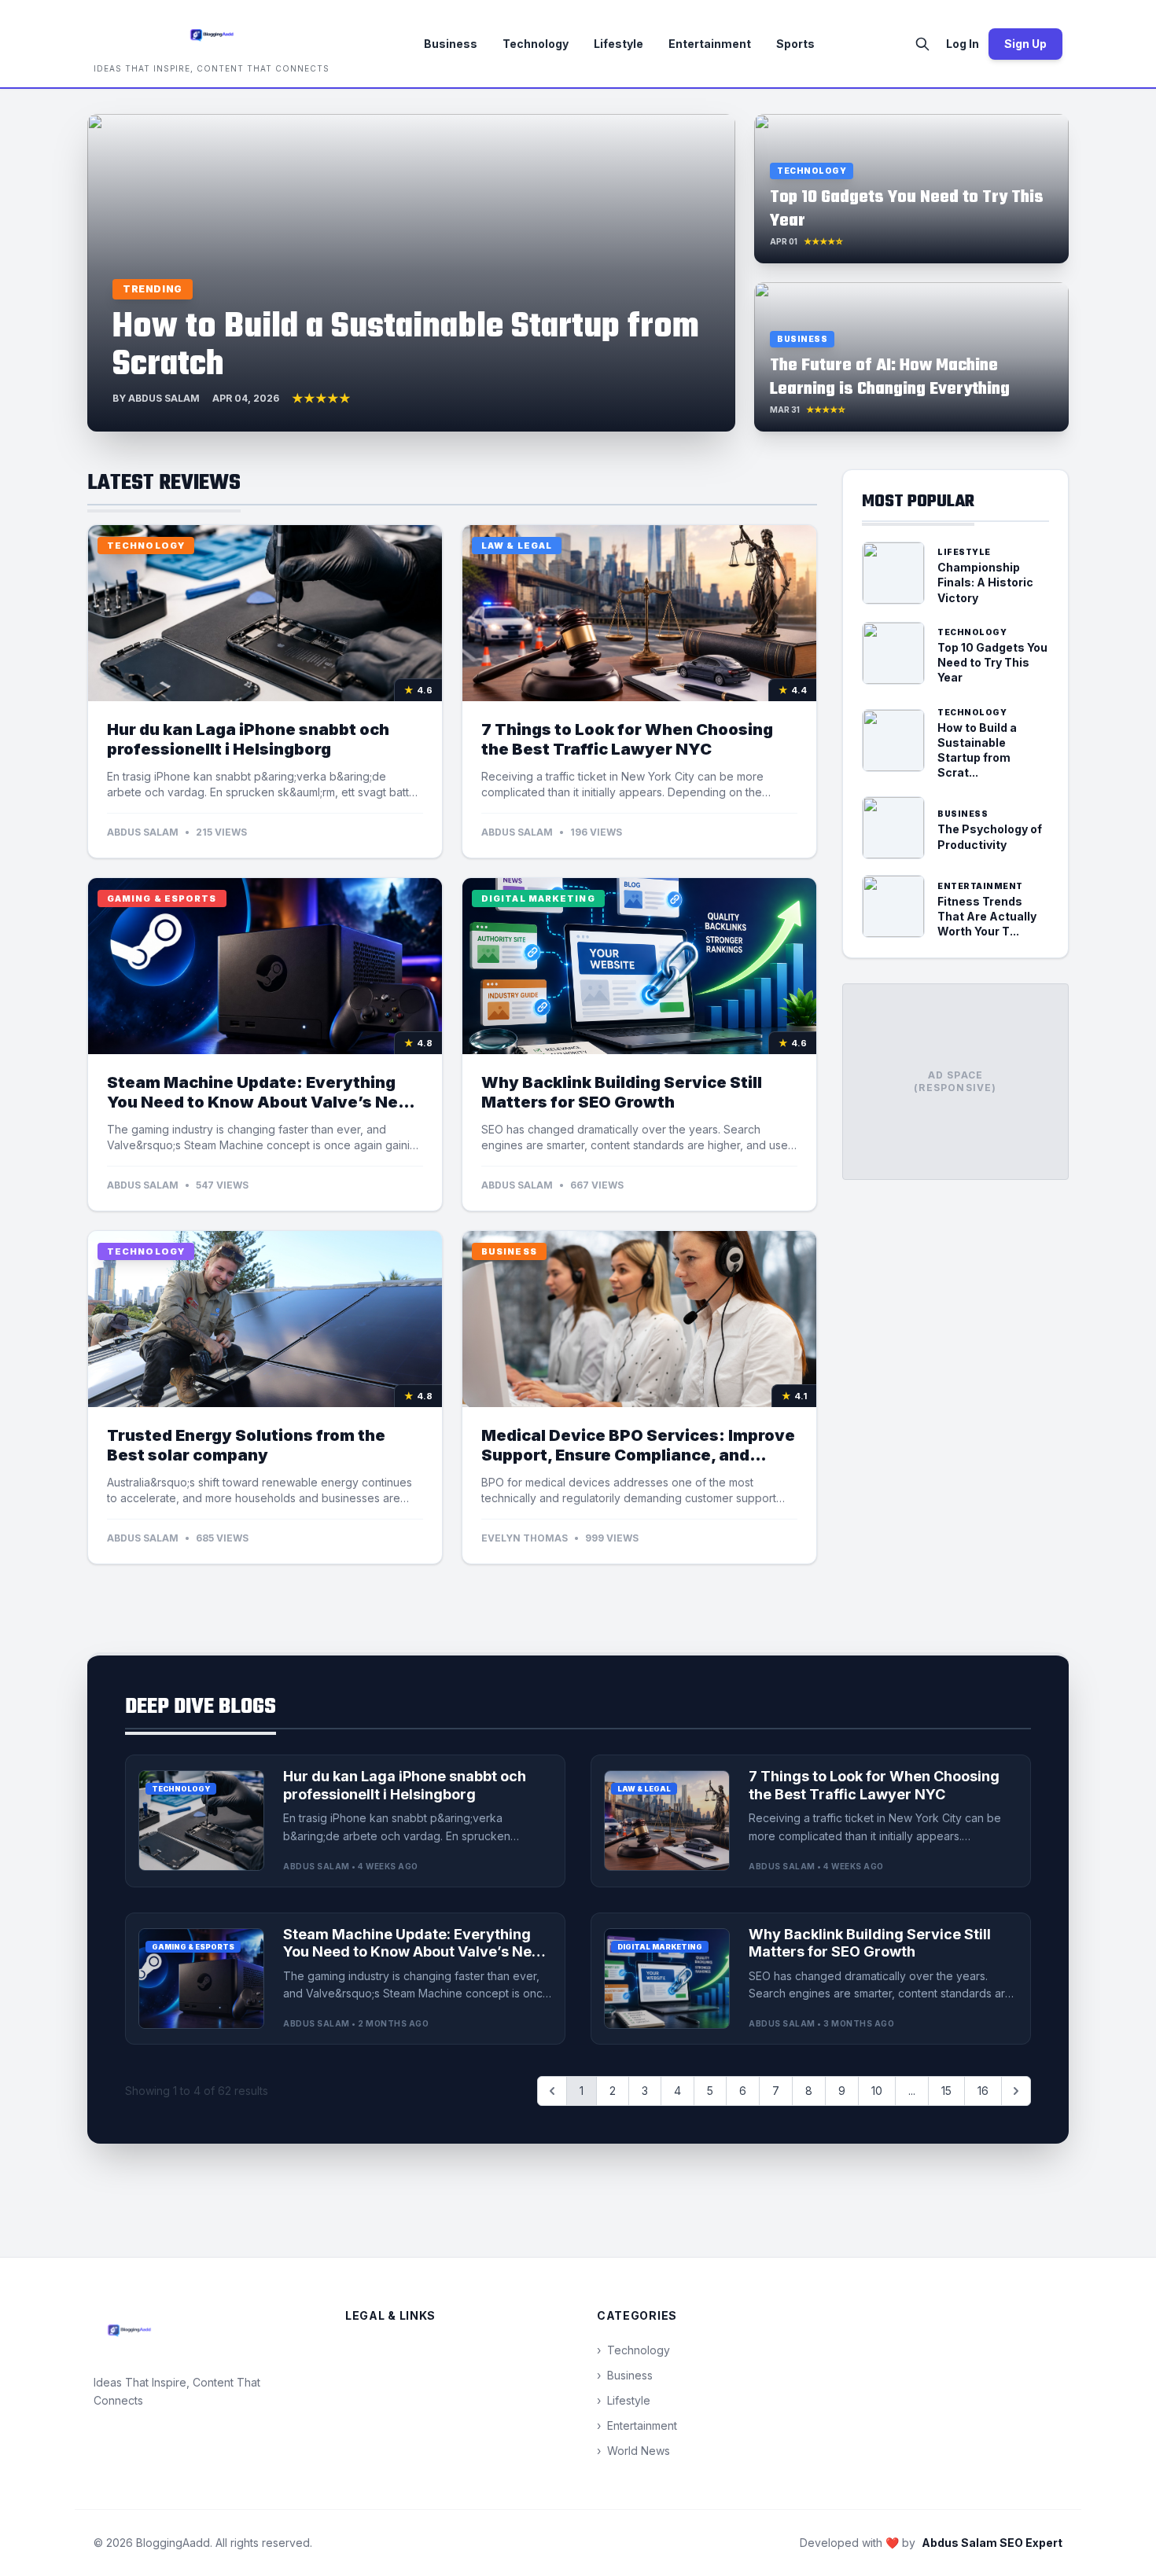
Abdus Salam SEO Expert (992, 2543)
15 (946, 2091)
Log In (963, 44)
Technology (536, 44)
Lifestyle (618, 44)
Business (451, 44)
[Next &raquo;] (1016, 2091)
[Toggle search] (922, 44)
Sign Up (1025, 44)
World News (633, 2451)
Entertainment (710, 44)
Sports (795, 44)
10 (877, 2091)
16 (983, 2091)
